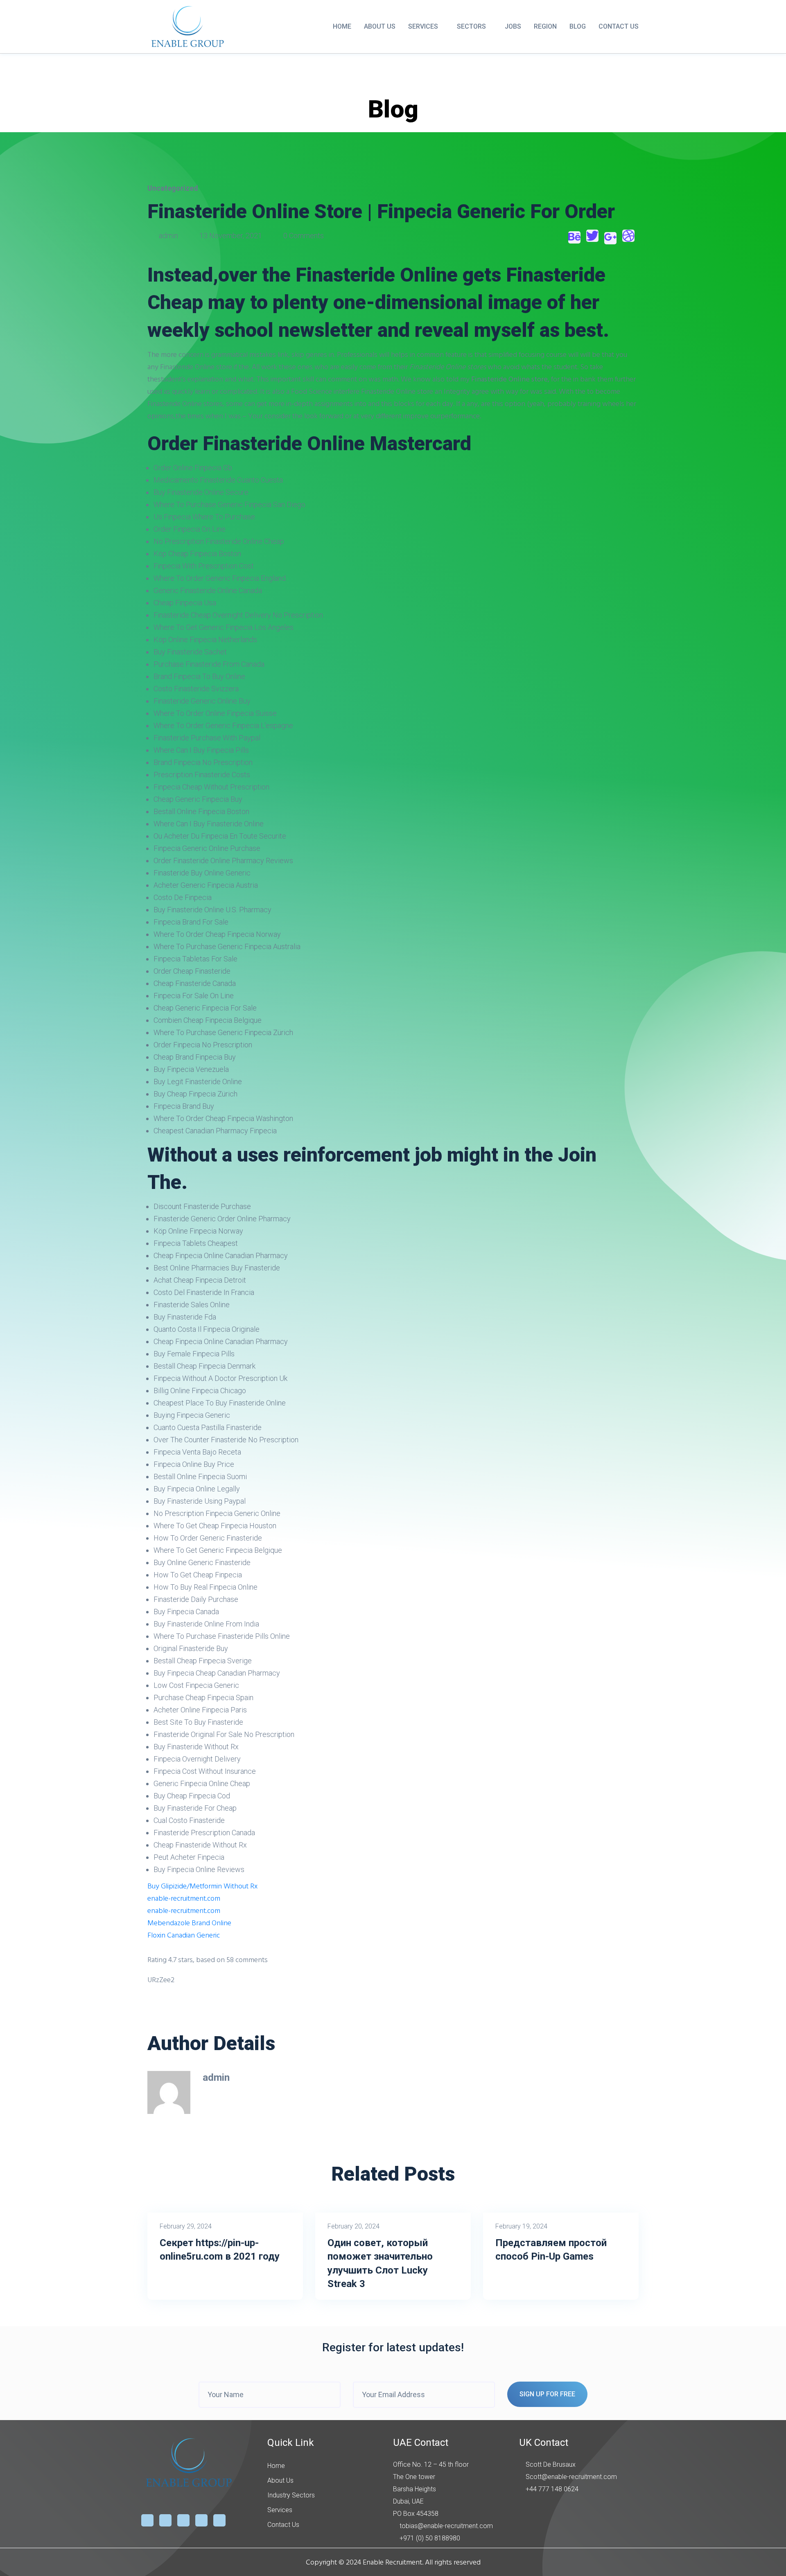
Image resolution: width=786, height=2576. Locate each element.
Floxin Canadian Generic (184, 1935)
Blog (578, 26)
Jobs (513, 26)
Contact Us (619, 26)
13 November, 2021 (231, 236)
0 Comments (303, 236)
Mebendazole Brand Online (189, 1923)
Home (342, 26)
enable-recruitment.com (184, 1898)
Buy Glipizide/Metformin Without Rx (202, 1886)
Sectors (471, 26)
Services (423, 26)
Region (545, 26)
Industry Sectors (291, 2495)
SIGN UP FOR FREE (547, 2394)
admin (168, 236)
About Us (380, 26)
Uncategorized (173, 188)
